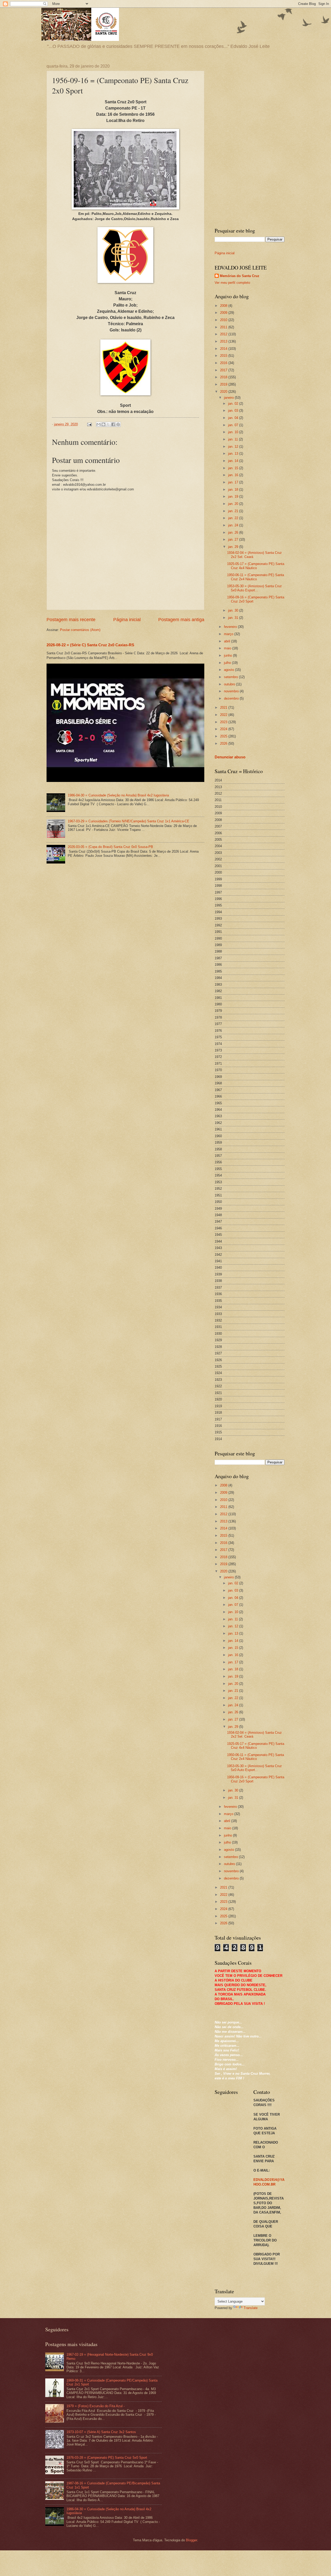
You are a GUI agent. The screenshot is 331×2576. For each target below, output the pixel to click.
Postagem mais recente (71, 620)
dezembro (232, 698)
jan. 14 (234, 461)
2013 (224, 341)
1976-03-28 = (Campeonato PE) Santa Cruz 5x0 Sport (107, 2458)
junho (228, 655)
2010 (224, 320)
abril (228, 641)
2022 (224, 715)
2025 (224, 736)
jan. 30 (234, 610)
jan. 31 (234, 618)
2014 (224, 349)
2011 (224, 327)
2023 (224, 722)
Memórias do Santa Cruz (240, 276)
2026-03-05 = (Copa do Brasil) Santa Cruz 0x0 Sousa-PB (110, 847)
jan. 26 (234, 532)
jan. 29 (234, 547)
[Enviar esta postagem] (89, 424)
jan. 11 (234, 439)
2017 (224, 370)
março (229, 634)
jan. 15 (234, 468)
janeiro (229, 398)
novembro (232, 691)
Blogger (191, 2540)
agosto (230, 670)
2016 (224, 363)
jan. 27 (234, 539)
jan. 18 (234, 489)
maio (228, 648)
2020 (224, 392)
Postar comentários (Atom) (80, 630)
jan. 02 (234, 404)
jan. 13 (234, 453)
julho (228, 663)
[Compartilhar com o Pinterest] (118, 424)
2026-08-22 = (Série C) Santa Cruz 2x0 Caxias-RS (90, 645)
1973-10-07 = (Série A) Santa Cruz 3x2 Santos (101, 2432)
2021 (224, 708)
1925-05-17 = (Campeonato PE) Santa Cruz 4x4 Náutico (256, 566)
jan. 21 (234, 511)
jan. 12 (234, 447)
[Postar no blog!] (103, 424)
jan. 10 (234, 432)
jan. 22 (234, 518)
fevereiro (231, 627)
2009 (224, 313)
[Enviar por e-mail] (99, 424)
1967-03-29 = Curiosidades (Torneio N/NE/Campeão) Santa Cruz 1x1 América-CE (129, 821)
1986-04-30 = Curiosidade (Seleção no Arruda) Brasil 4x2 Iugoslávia (118, 795)
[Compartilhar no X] (108, 424)
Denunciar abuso (230, 757)
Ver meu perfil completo (232, 283)
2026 (224, 743)
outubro (230, 684)
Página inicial (127, 620)
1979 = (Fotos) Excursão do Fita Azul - (96, 2406)
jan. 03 (234, 411)
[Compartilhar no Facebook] (113, 424)
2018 (224, 377)
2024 (224, 729)
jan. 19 (234, 496)
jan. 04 (234, 418)
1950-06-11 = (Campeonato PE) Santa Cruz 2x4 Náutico (255, 577)
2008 (224, 306)
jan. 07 (234, 425)
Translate (251, 2308)
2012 (224, 334)
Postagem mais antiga (181, 620)
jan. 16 (234, 475)
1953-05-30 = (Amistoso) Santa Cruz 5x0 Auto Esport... (254, 588)
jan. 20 (234, 504)
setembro (231, 677)
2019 (224, 384)
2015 (224, 356)
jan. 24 (234, 525)
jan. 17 (234, 482)
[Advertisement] (250, 142)
